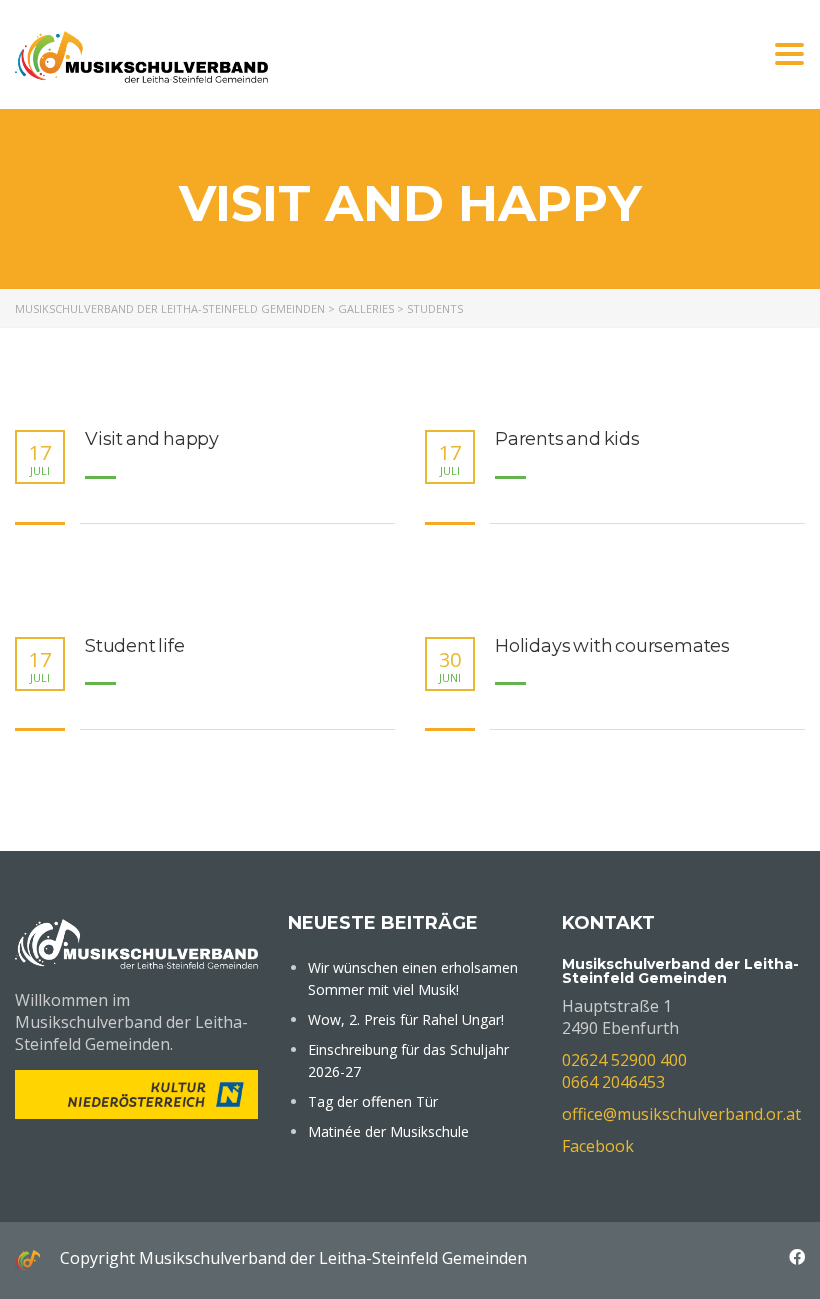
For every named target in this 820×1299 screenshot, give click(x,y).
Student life (135, 646)
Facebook (598, 1146)
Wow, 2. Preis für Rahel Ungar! (406, 1019)
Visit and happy (152, 439)
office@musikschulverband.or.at (681, 1114)
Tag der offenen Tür (373, 1101)
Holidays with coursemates (612, 646)
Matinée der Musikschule (388, 1131)
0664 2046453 (613, 1082)
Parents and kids (567, 439)
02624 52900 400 (624, 1060)
